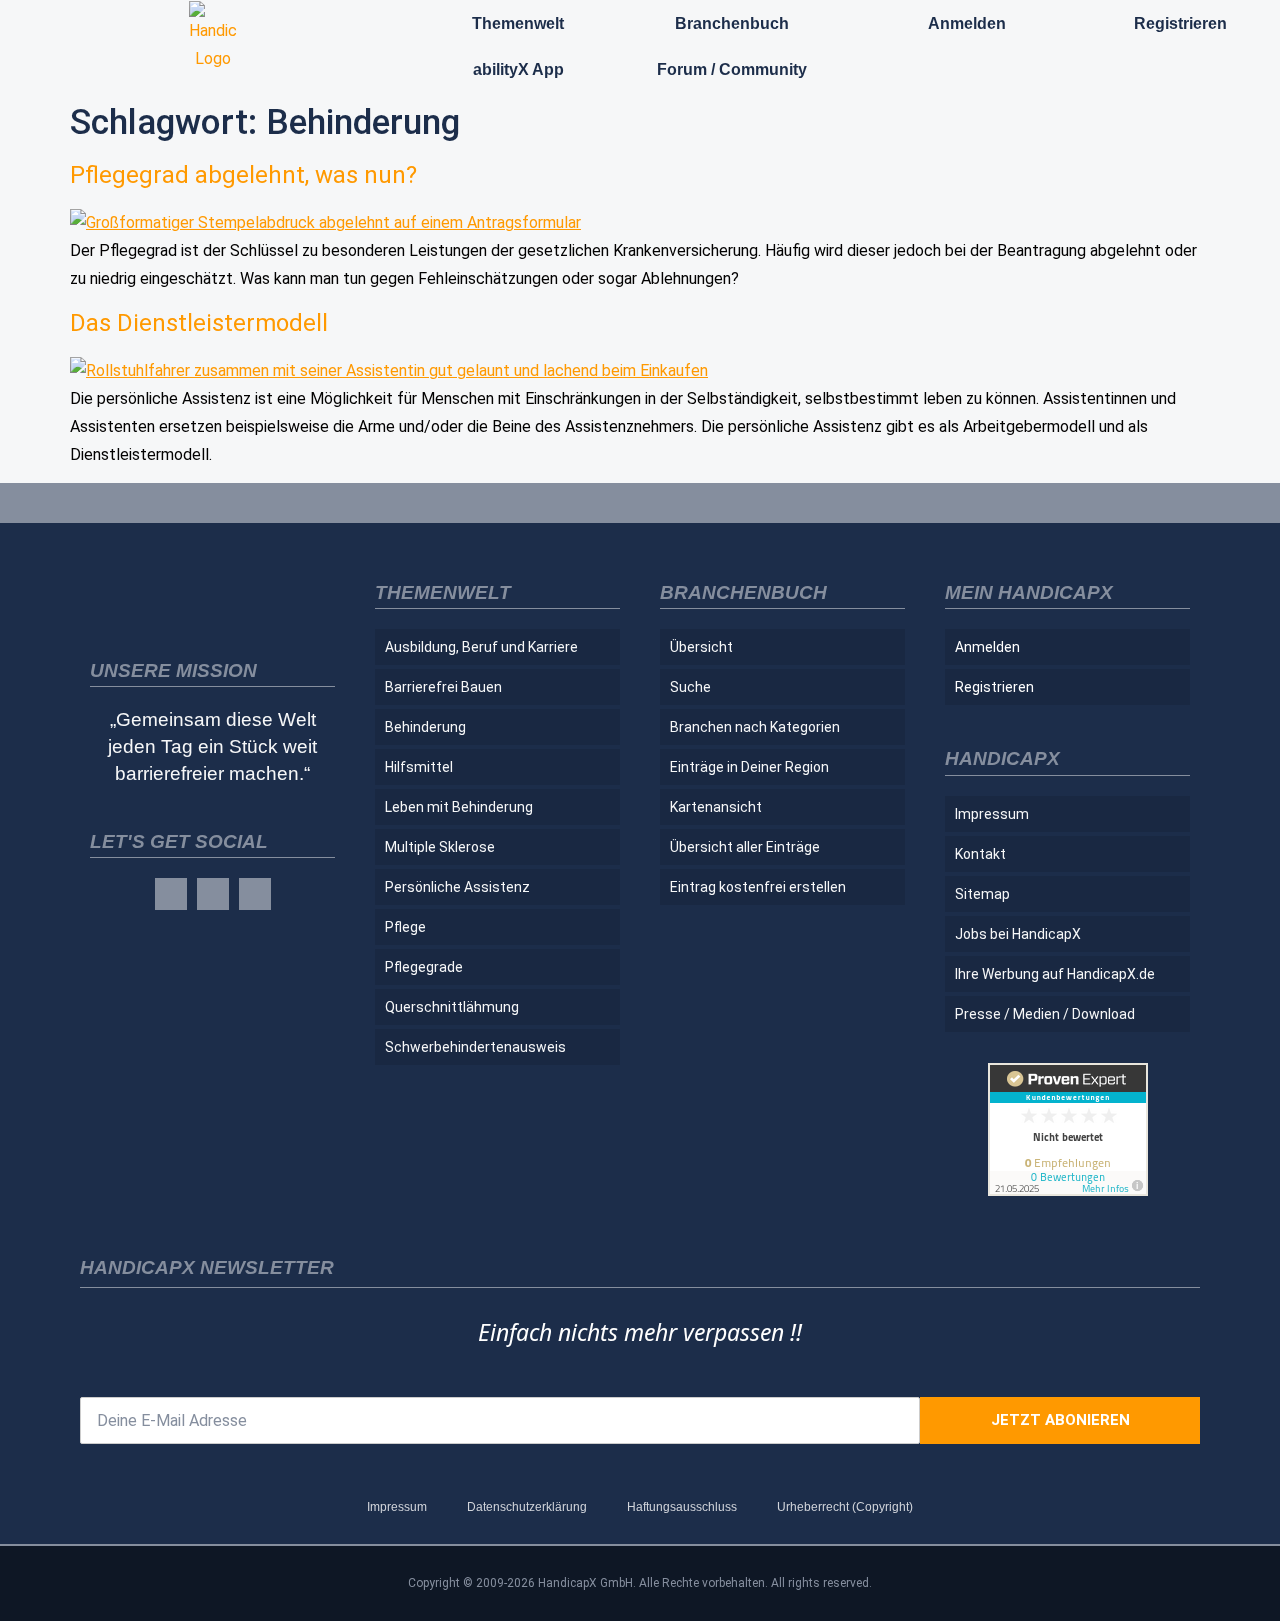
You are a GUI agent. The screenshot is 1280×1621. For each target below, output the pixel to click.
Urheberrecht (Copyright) (845, 1507)
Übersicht (701, 647)
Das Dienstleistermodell (199, 323)
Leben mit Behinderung (459, 807)
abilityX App (518, 69)
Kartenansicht (716, 807)
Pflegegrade (424, 967)
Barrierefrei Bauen (443, 687)
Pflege (405, 927)
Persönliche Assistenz (457, 887)
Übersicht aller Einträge (745, 847)
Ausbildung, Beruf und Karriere (481, 647)
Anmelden (967, 23)
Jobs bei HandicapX (1018, 934)
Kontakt (980, 854)
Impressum (992, 814)
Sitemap (982, 894)
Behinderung (425, 727)
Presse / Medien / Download (1045, 1014)
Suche (690, 687)
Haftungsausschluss (682, 1507)
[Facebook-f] (171, 894)
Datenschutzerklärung (527, 1507)
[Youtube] (255, 894)
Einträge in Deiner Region (749, 767)
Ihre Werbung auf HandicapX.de (1055, 974)
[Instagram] (213, 894)
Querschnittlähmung (452, 1007)
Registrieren (1180, 23)
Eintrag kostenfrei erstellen (758, 887)
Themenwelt (518, 23)
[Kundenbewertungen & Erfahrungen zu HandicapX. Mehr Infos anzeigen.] (1068, 1190)
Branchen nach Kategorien (755, 727)
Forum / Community (732, 69)
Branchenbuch (732, 23)
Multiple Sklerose (440, 847)
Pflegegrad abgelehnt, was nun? (243, 175)
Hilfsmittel (419, 767)
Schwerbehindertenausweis (475, 1047)
